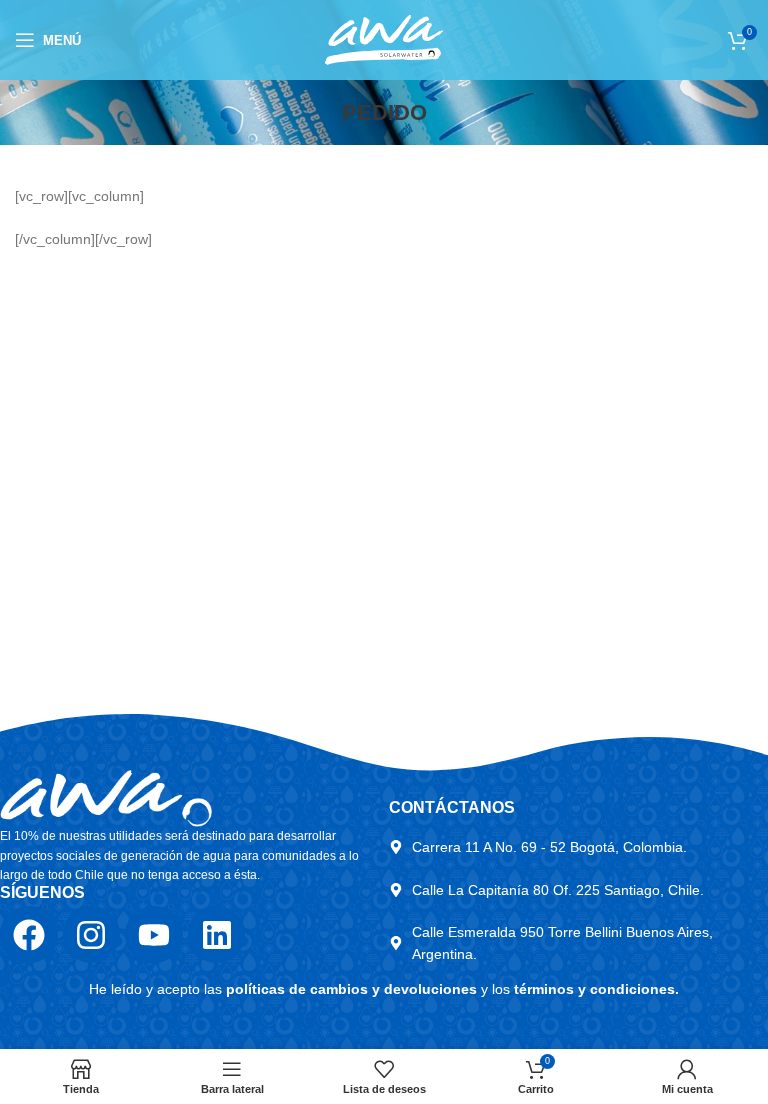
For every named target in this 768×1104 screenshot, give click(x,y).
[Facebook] (29, 935)
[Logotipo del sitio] (384, 39)
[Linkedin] (217, 935)
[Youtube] (154, 935)
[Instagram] (92, 935)
